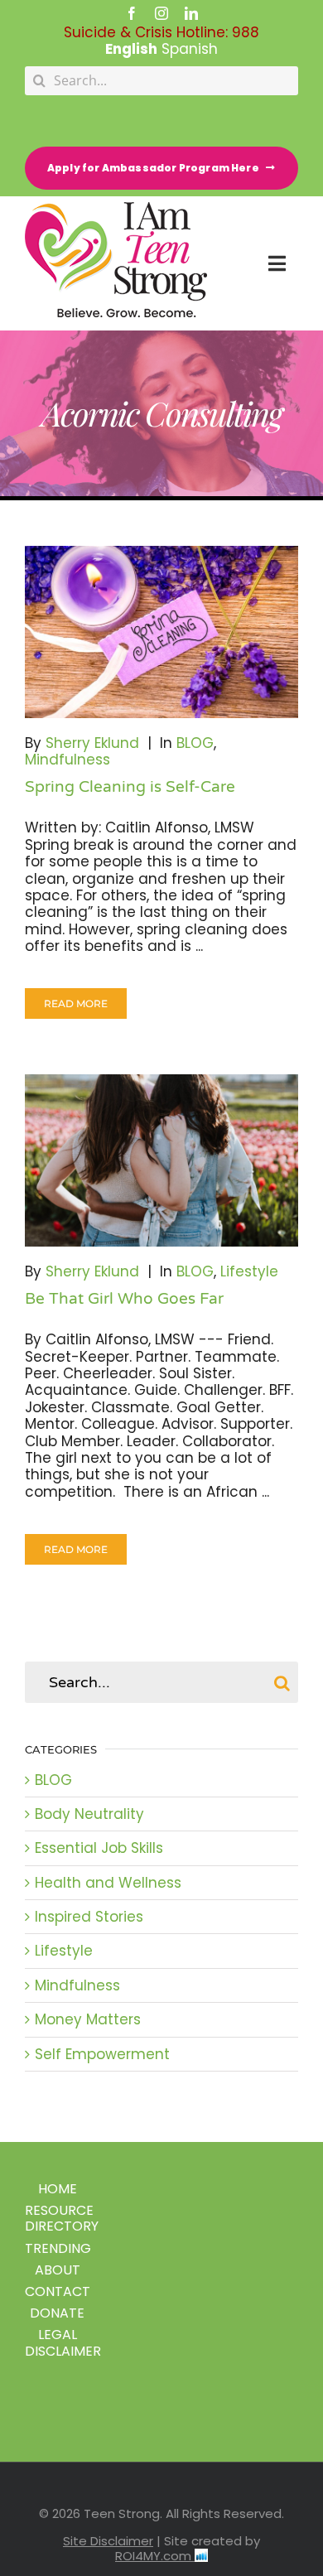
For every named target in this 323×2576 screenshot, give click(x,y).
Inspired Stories (89, 1917)
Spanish (190, 49)
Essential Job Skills (99, 1848)
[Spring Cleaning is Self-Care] (161, 632)
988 (246, 32)
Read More (76, 1003)
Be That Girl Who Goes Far (124, 1299)
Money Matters (88, 2019)
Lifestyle (249, 1271)
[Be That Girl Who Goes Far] (161, 1160)
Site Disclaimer (108, 2541)
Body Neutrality (89, 1814)
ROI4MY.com (155, 2556)
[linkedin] (191, 13)
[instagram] (161, 13)
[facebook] (132, 13)
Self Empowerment (102, 2054)
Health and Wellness (108, 1883)
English (131, 49)
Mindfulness (67, 760)
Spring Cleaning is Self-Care (130, 787)
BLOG (195, 743)
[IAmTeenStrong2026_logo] (116, 209)
